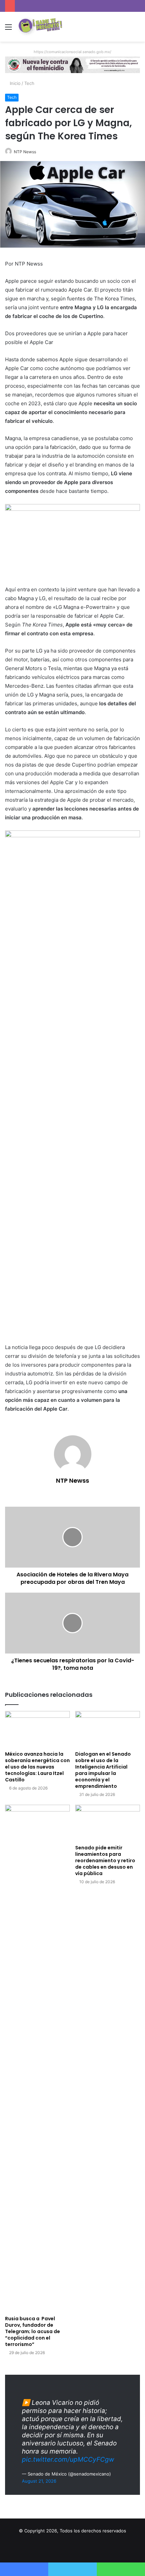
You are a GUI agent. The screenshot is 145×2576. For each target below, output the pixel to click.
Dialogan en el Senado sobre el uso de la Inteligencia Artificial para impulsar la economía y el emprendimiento (103, 1770)
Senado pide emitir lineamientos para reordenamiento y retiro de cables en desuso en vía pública (105, 1861)
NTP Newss (25, 152)
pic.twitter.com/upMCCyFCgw (68, 2459)
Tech (29, 83)
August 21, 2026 (39, 2481)
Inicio (14, 83)
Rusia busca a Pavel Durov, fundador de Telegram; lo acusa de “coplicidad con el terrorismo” (33, 2331)
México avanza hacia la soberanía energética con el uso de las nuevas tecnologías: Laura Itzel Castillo (37, 1767)
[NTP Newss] (39, 27)
